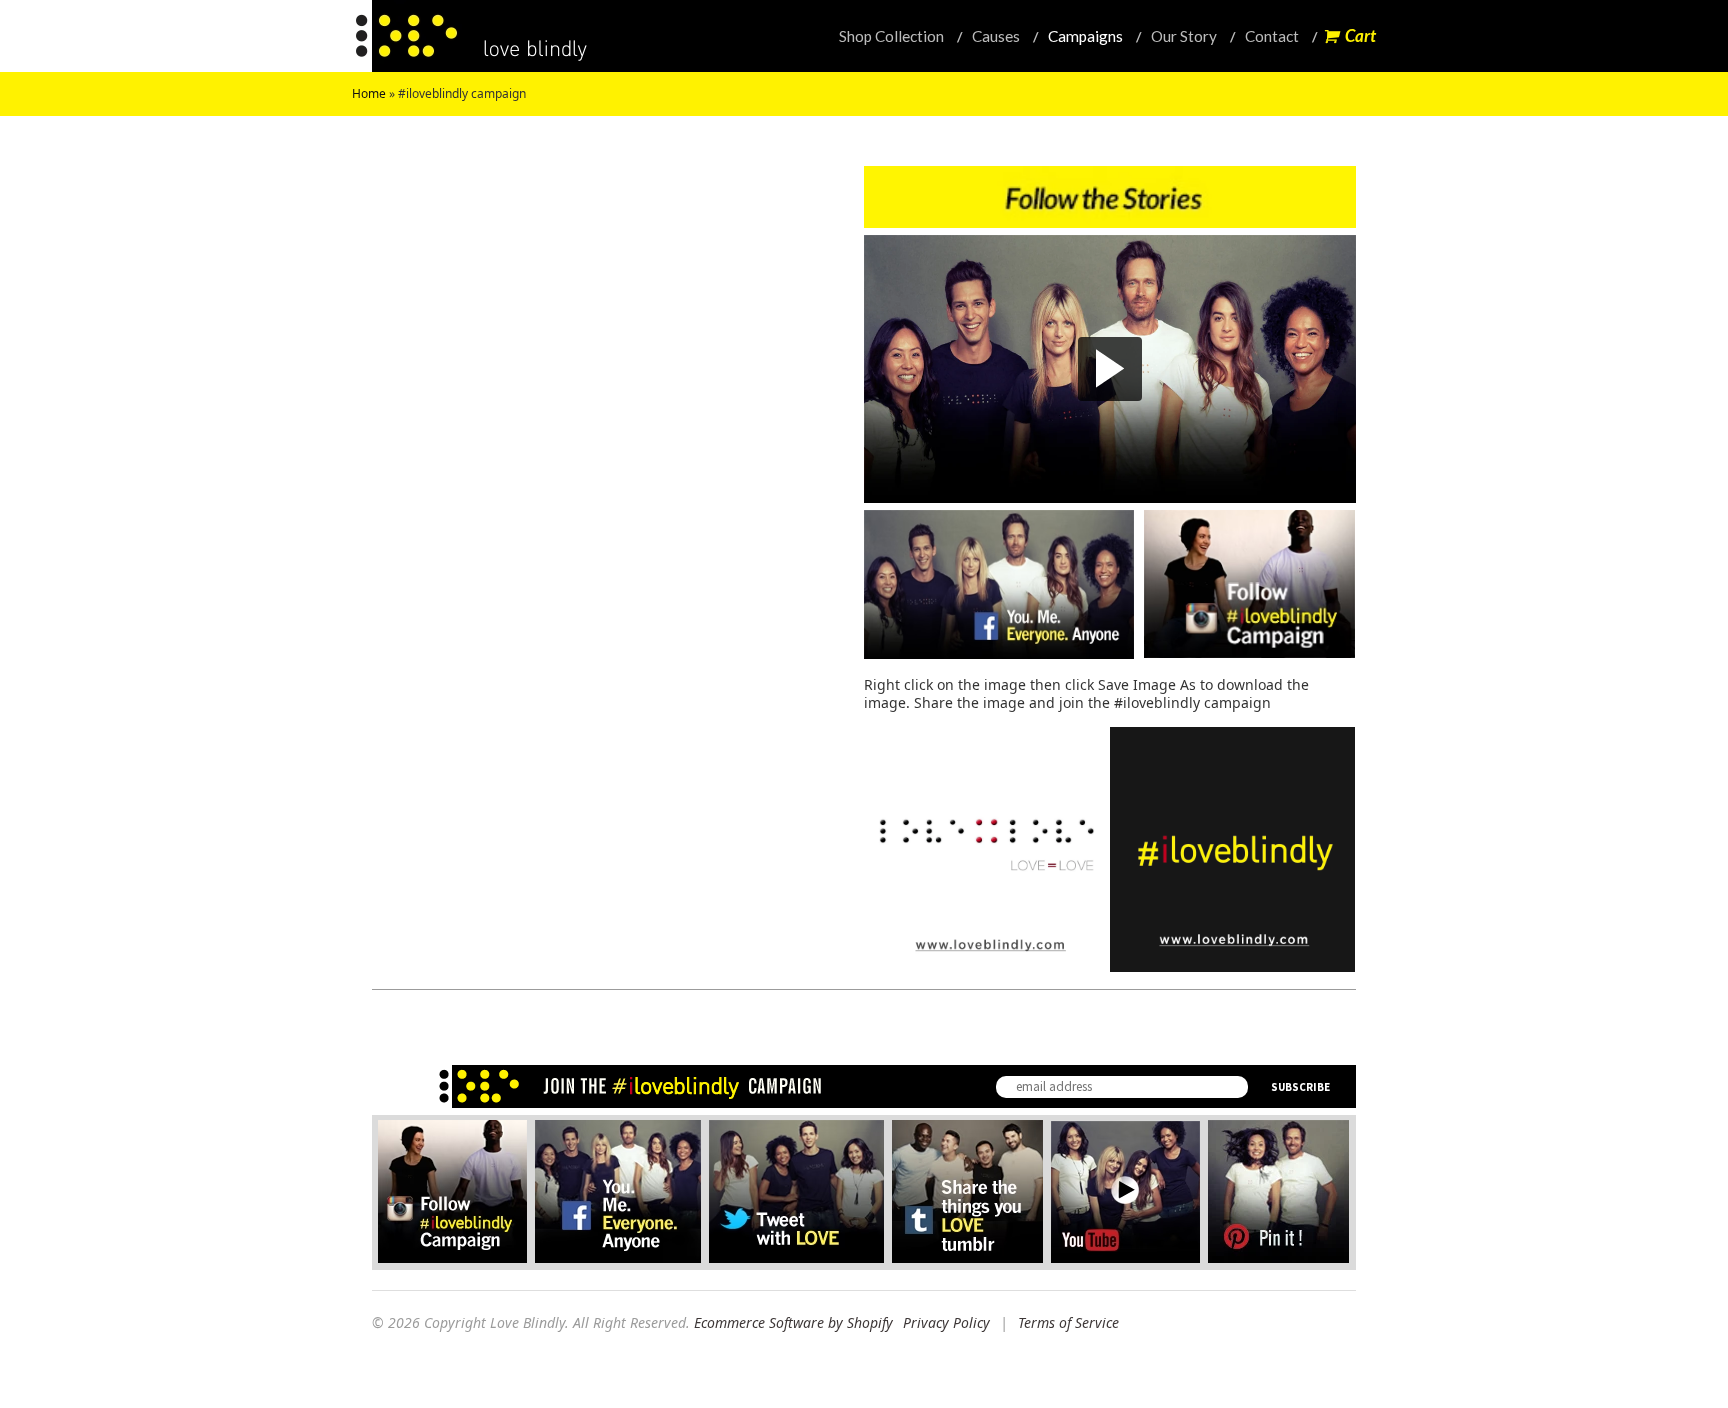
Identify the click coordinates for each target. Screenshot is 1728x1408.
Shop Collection (891, 36)
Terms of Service (1068, 1322)
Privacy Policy (946, 1322)
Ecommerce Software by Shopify (793, 1322)
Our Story (1184, 36)
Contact (1272, 36)
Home (369, 93)
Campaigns (1085, 36)
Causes (996, 36)
